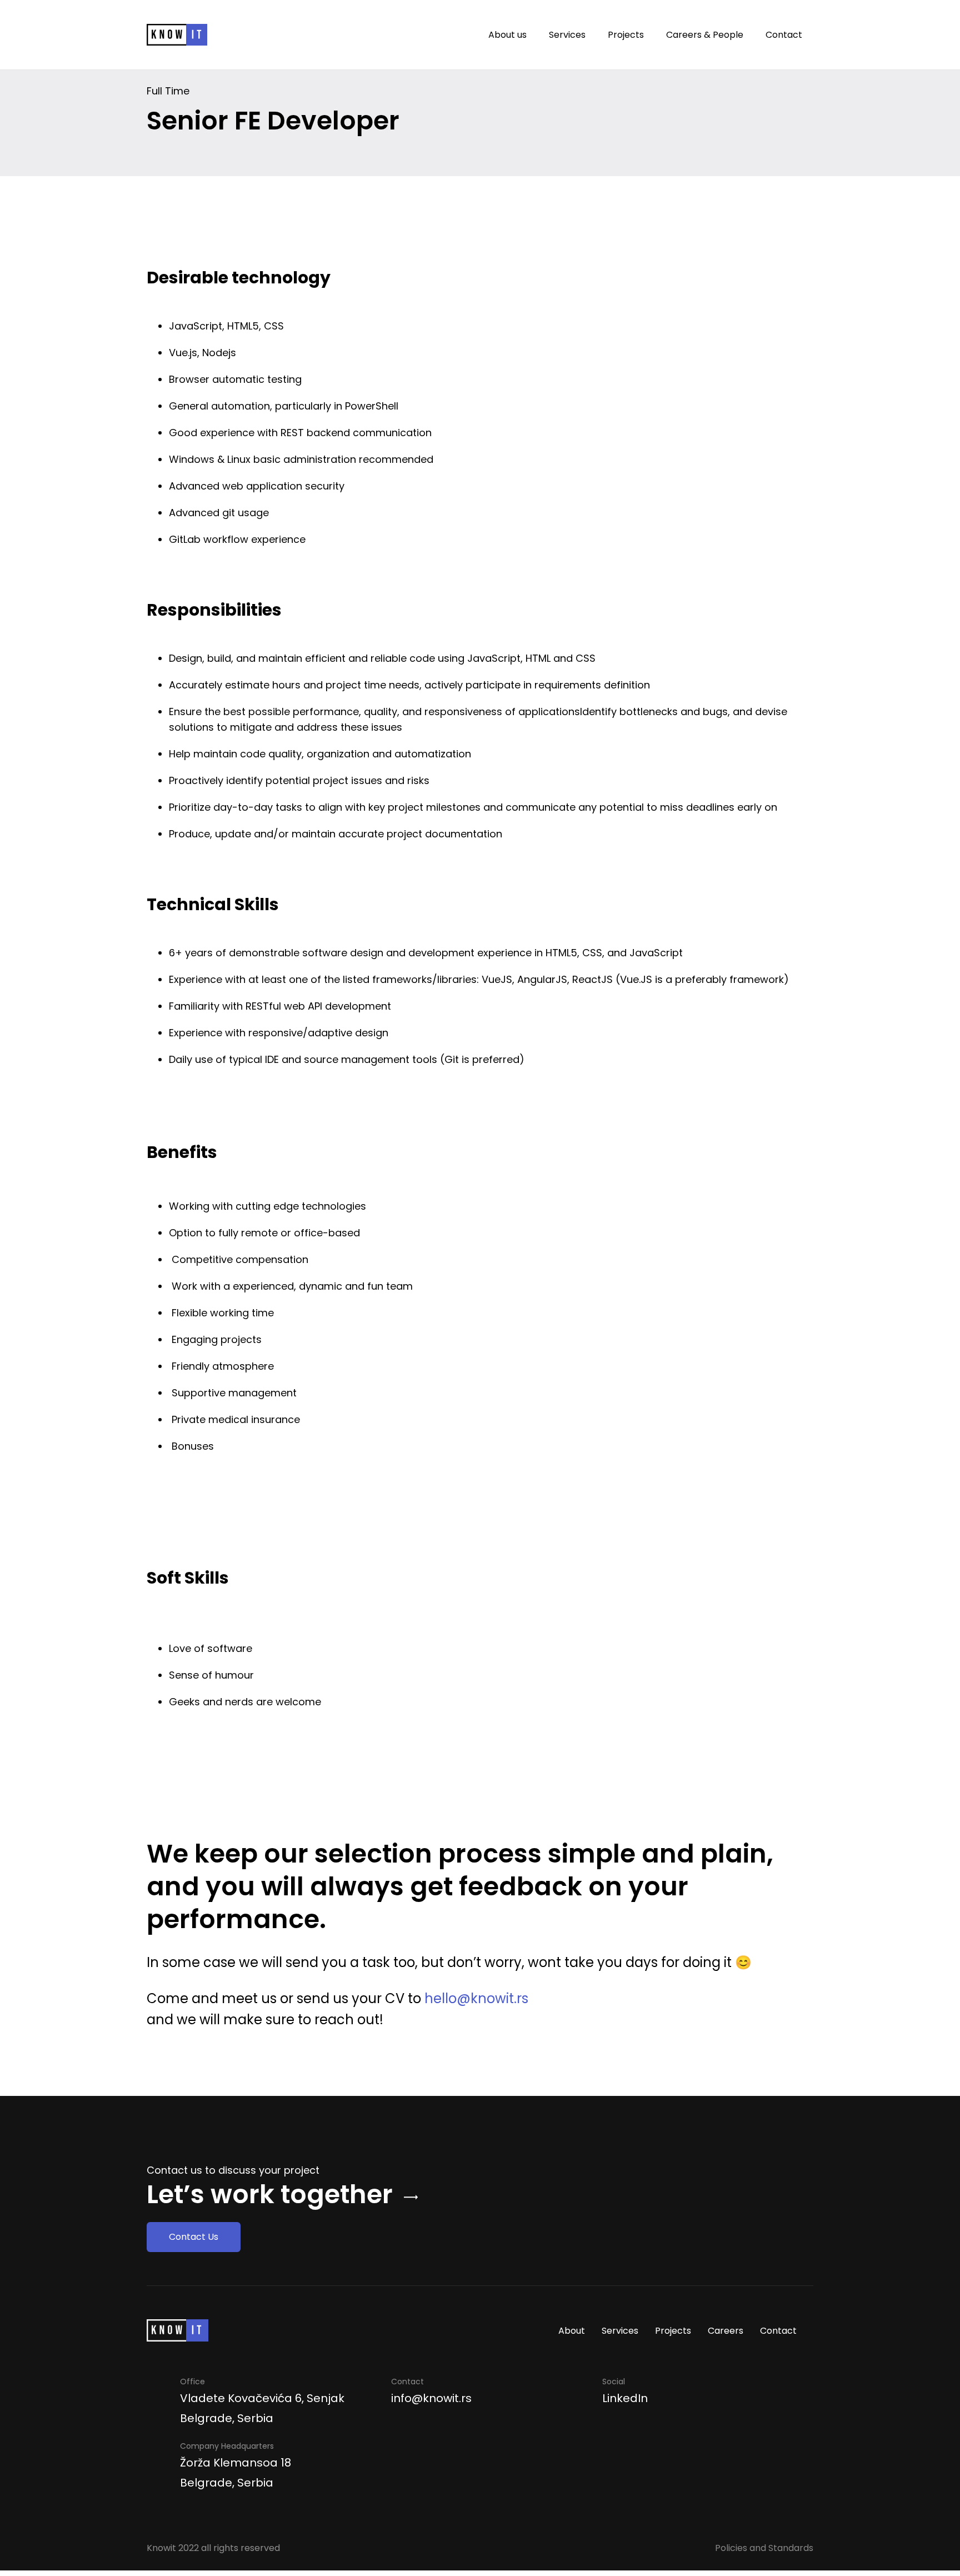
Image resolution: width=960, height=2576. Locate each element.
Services (567, 35)
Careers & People (705, 35)
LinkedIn (625, 2398)
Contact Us (194, 2237)
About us (507, 35)
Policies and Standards (764, 2548)
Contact (784, 35)
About (572, 2331)
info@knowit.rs (431, 2398)
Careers (726, 2331)
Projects (626, 35)
